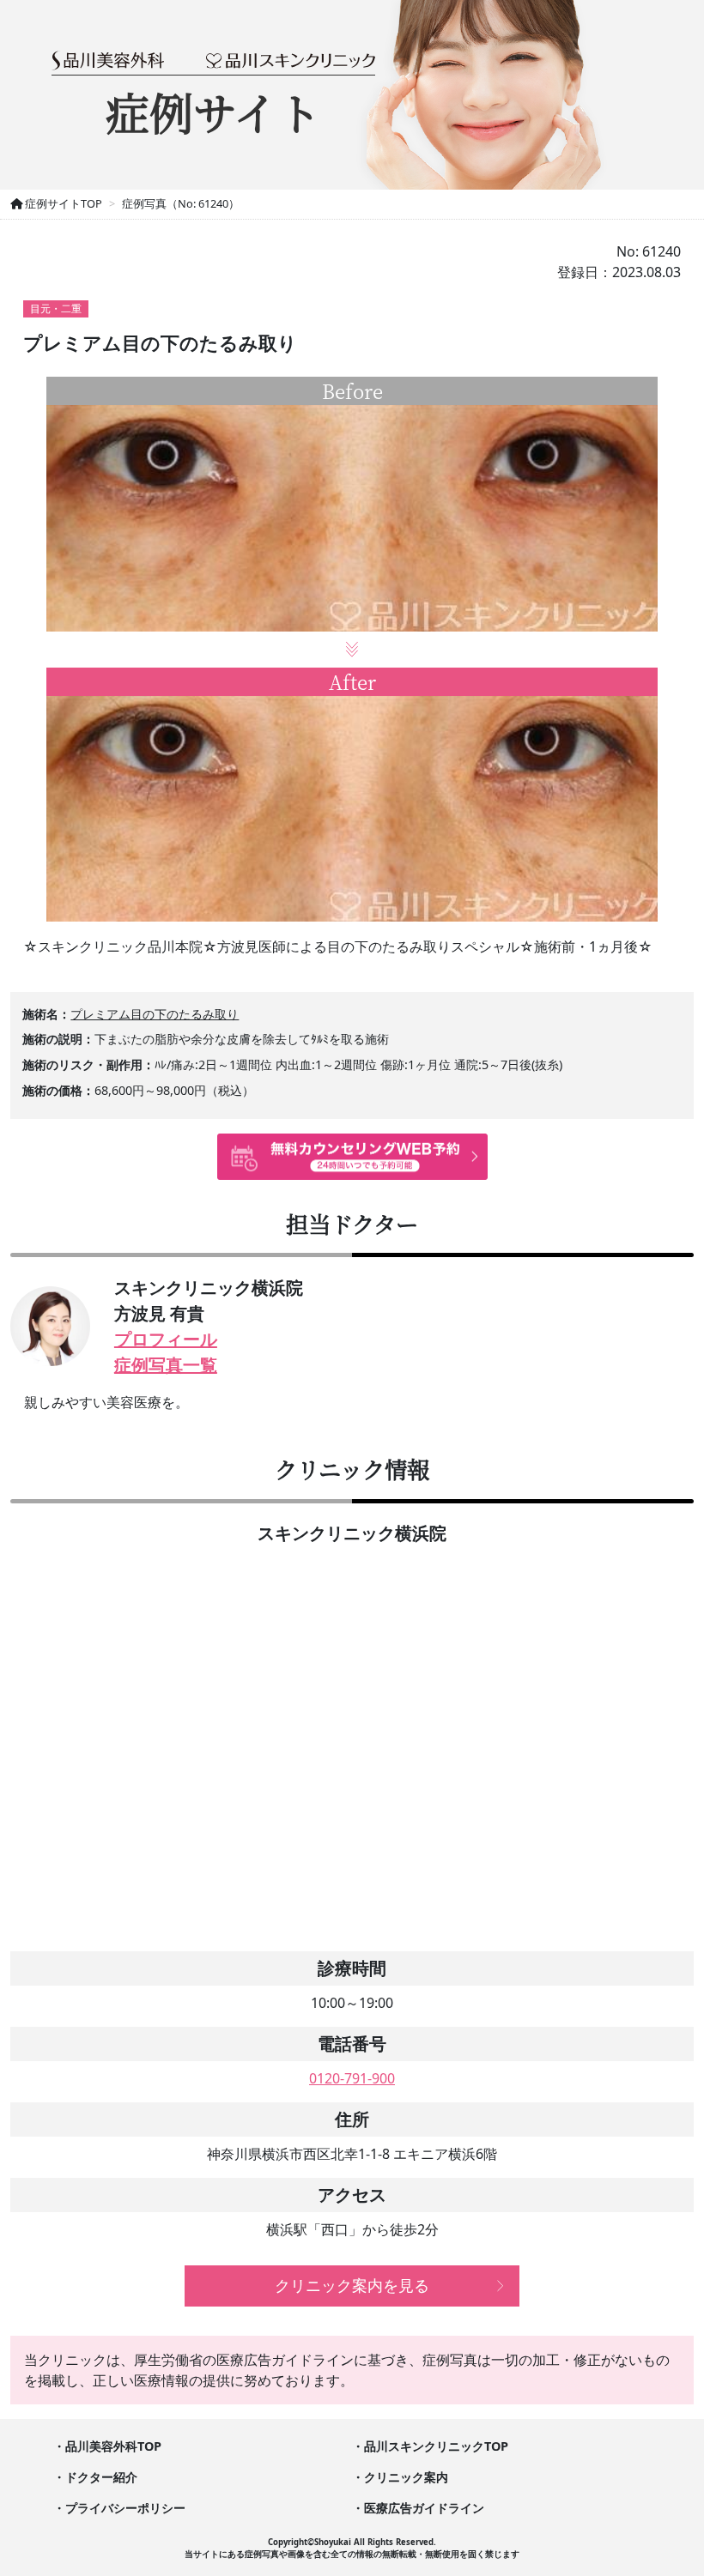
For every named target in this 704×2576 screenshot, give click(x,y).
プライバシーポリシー (125, 2508)
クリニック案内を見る (352, 2285)
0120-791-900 (352, 2078)
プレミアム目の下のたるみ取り (155, 1014)
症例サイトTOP (62, 203)
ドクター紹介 (101, 2477)
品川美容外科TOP (113, 2446)
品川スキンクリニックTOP (436, 2446)
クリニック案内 (406, 2477)
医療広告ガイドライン (424, 2508)
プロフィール (166, 1339)
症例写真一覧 (166, 1365)
